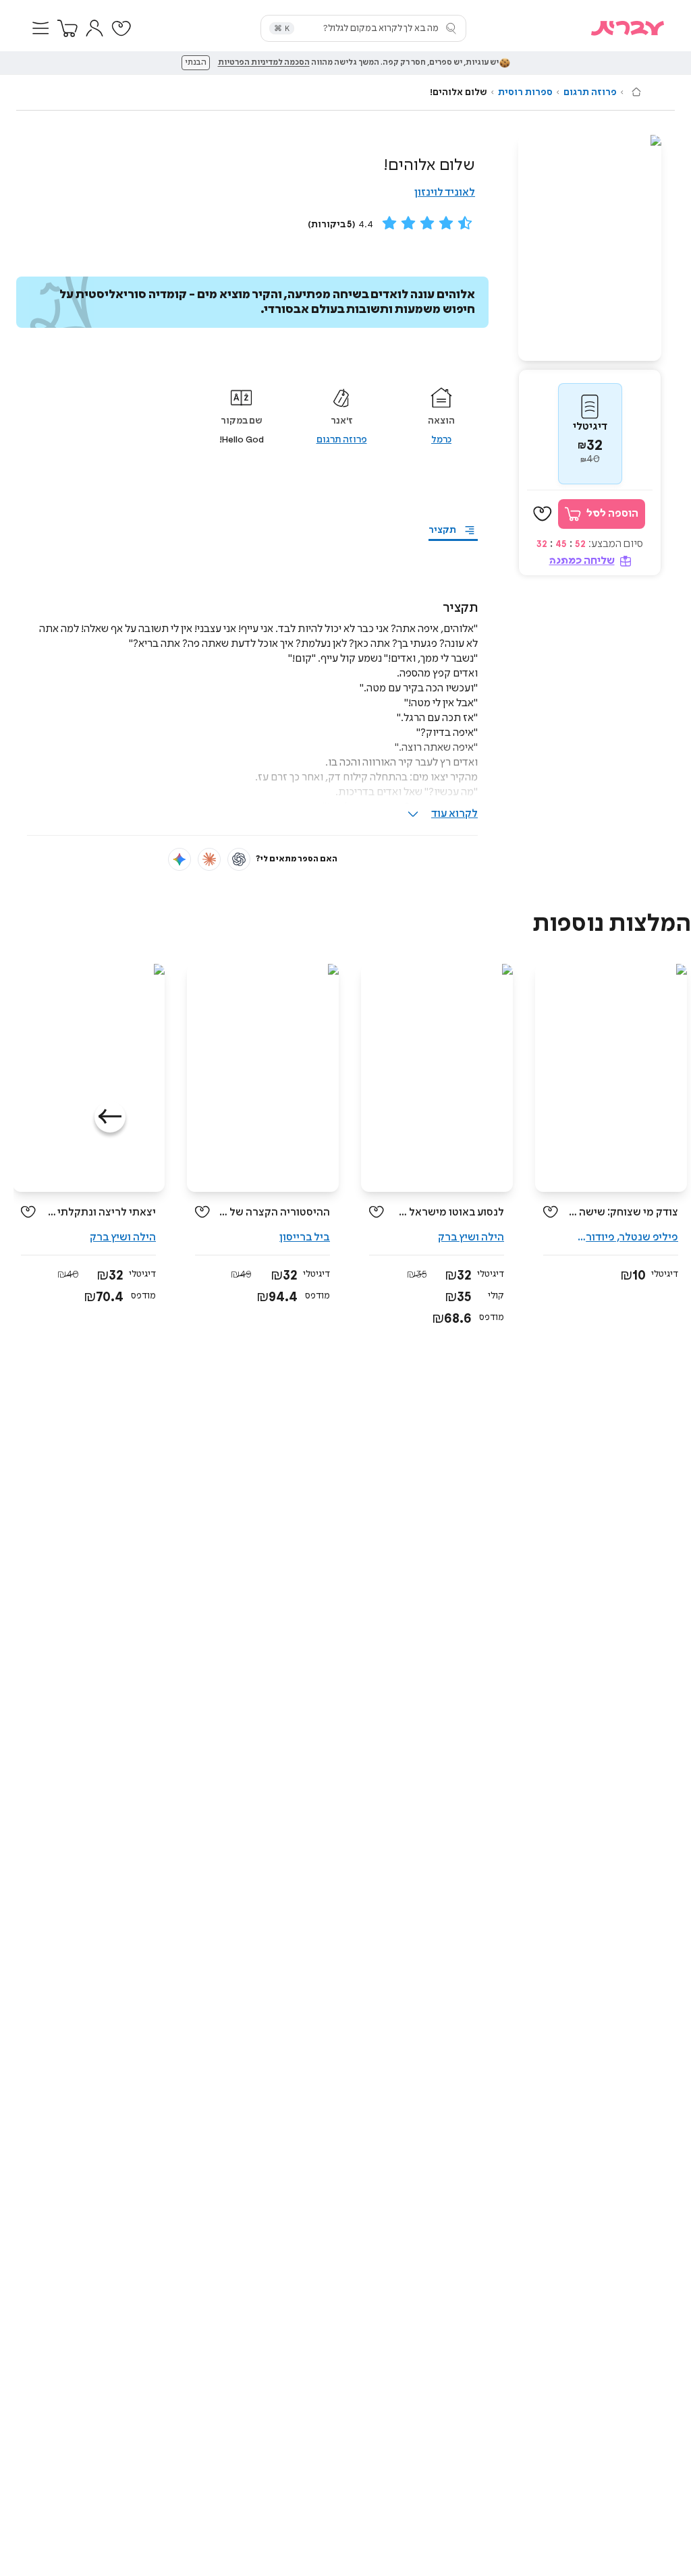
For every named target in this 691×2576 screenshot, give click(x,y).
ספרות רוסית (525, 92)
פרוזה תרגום (590, 92)
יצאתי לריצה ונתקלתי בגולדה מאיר (101, 1212)
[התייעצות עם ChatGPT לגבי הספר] (239, 859)
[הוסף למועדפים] (543, 514)
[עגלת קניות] (67, 28)
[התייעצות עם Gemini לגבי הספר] (179, 859)
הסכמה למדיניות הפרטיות (264, 63)
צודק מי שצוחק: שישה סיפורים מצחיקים (623, 1212)
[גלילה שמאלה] (110, 1117)
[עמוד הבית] (636, 92)
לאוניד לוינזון (445, 193)
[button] (40, 28)
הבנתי (196, 63)
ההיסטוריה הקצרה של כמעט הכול (275, 1212)
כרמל (441, 440)
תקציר (442, 530)
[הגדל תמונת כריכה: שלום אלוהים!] (590, 248)
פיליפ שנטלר (649, 1237)
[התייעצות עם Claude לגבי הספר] (209, 859)
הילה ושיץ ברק (471, 1237)
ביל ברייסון (305, 1237)
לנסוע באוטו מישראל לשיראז (449, 1212)
